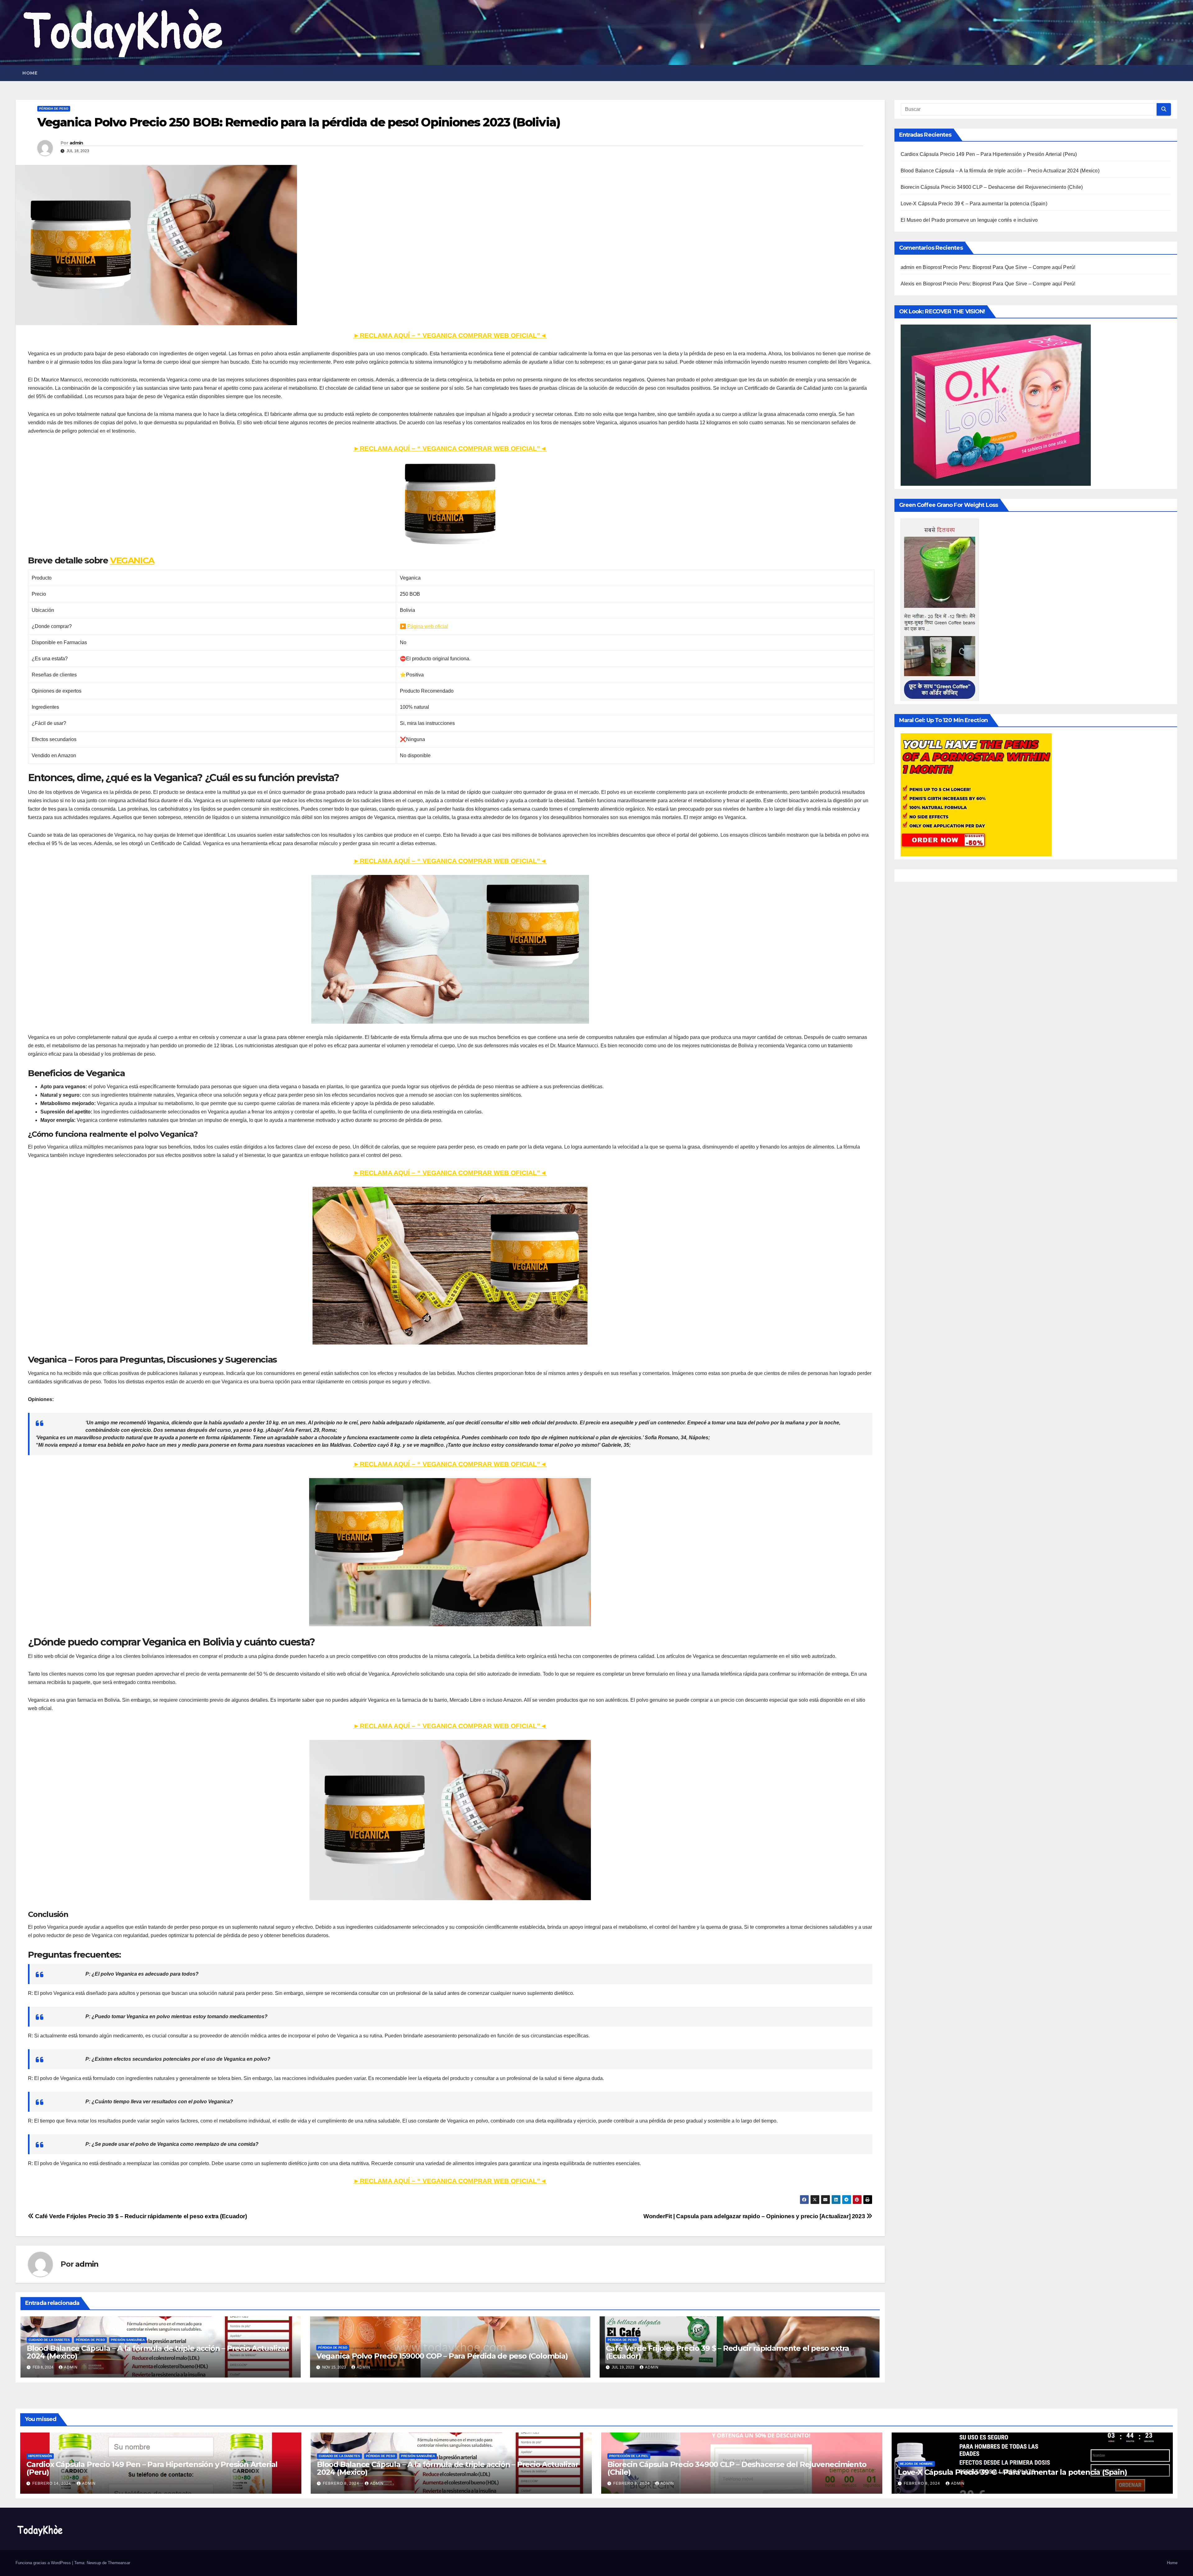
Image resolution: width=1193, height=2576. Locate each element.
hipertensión (40, 2456)
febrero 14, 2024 (52, 2483)
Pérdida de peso (54, 109)
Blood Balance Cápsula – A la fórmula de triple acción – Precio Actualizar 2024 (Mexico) (157, 2352)
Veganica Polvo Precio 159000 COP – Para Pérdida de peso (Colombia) (442, 2356)
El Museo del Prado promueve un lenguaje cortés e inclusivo (969, 220)
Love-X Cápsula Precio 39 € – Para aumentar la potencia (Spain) (974, 204)
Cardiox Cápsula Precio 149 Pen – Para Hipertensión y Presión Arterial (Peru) (989, 154)
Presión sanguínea (128, 2340)
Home (30, 73)
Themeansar (119, 2563)
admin (76, 143)
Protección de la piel (629, 2456)
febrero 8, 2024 (342, 2483)
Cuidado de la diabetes (49, 2340)
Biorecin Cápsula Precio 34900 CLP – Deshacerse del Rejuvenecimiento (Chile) (992, 187)
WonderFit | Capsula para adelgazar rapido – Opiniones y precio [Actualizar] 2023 (755, 2216)
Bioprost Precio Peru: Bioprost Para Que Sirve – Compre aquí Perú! (999, 267)
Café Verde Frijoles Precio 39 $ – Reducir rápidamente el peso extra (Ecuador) (140, 2216)
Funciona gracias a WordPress (44, 2563)
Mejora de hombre (916, 2464)
